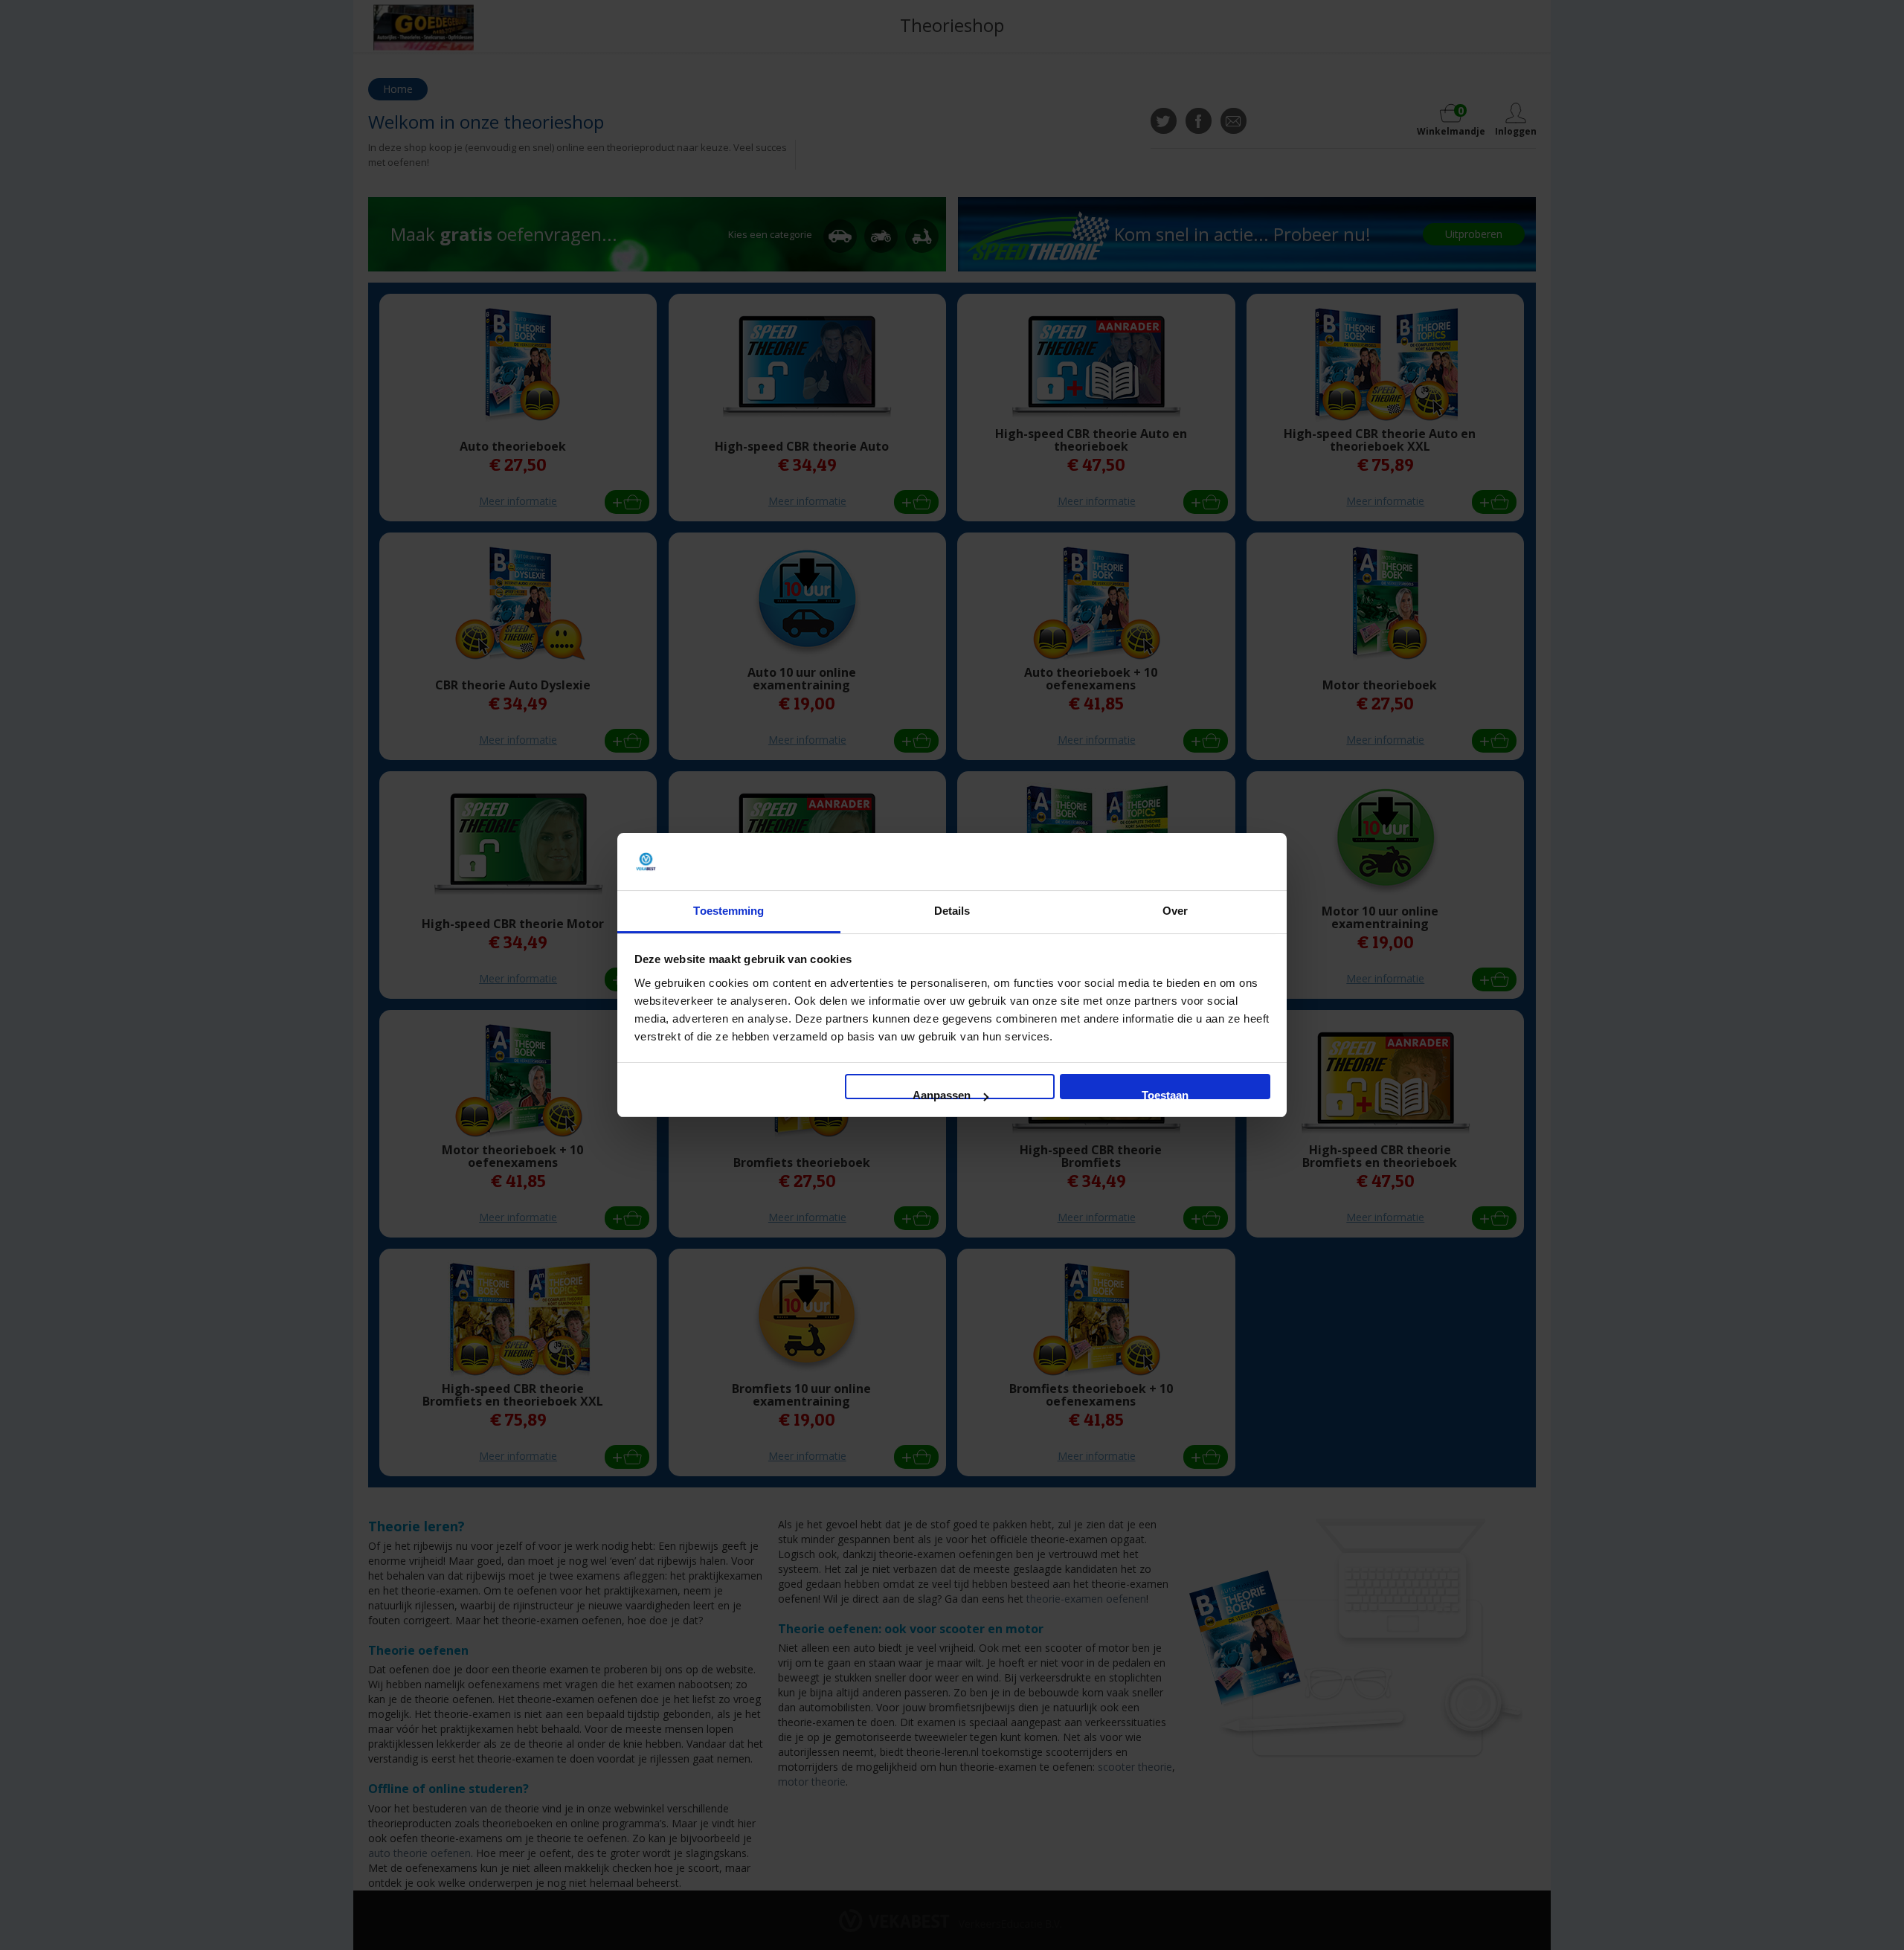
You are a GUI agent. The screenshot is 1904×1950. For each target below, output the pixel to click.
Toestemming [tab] (729, 911)
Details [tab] (952, 911)
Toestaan (1165, 1094)
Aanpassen (942, 1094)
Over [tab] (1175, 911)
